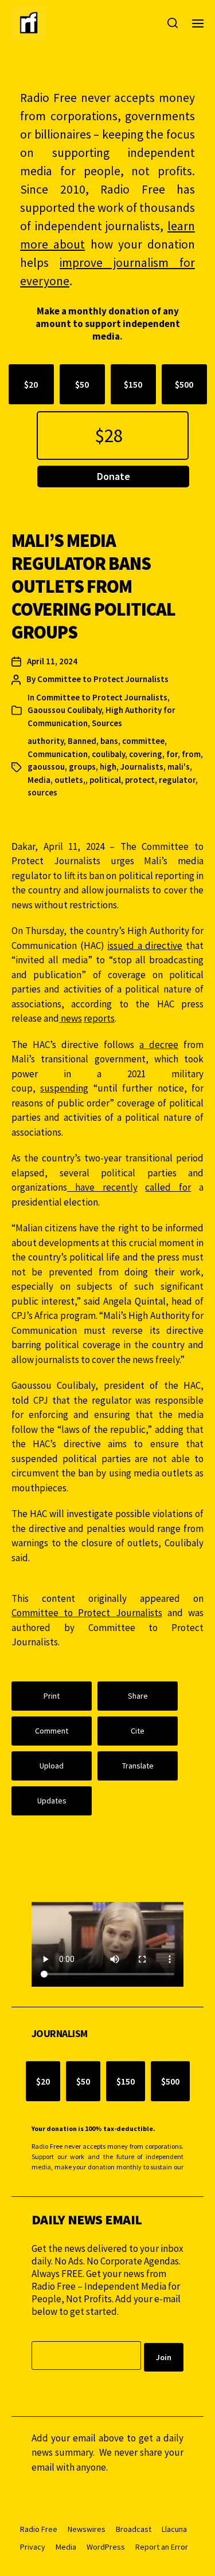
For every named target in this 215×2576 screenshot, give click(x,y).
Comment (52, 1731)
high (108, 767)
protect (140, 780)
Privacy (33, 2547)
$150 (133, 384)
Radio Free (39, 2529)
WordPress (106, 2547)
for (172, 754)
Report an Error (162, 2547)
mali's (179, 767)
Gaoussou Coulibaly (64, 710)
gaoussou (46, 767)
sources (42, 792)
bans (109, 741)
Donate (114, 476)
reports (99, 1018)
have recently (106, 1187)
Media (39, 780)
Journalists (142, 767)
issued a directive (145, 946)
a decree (159, 1045)
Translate (138, 1766)
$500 (184, 384)
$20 (31, 384)
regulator (177, 780)
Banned (82, 741)
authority (46, 741)
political (105, 780)
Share (138, 1696)
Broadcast (134, 2529)
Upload (52, 1766)
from (191, 754)
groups (82, 767)
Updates (52, 1801)
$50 (82, 384)
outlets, (70, 780)
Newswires (87, 2529)
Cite (138, 1731)
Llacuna (174, 2529)
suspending (64, 1088)
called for (168, 1187)
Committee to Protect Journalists (103, 679)
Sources (107, 723)
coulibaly (108, 754)
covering (146, 754)
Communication (58, 754)
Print (52, 1696)
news (71, 1018)
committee (143, 741)
